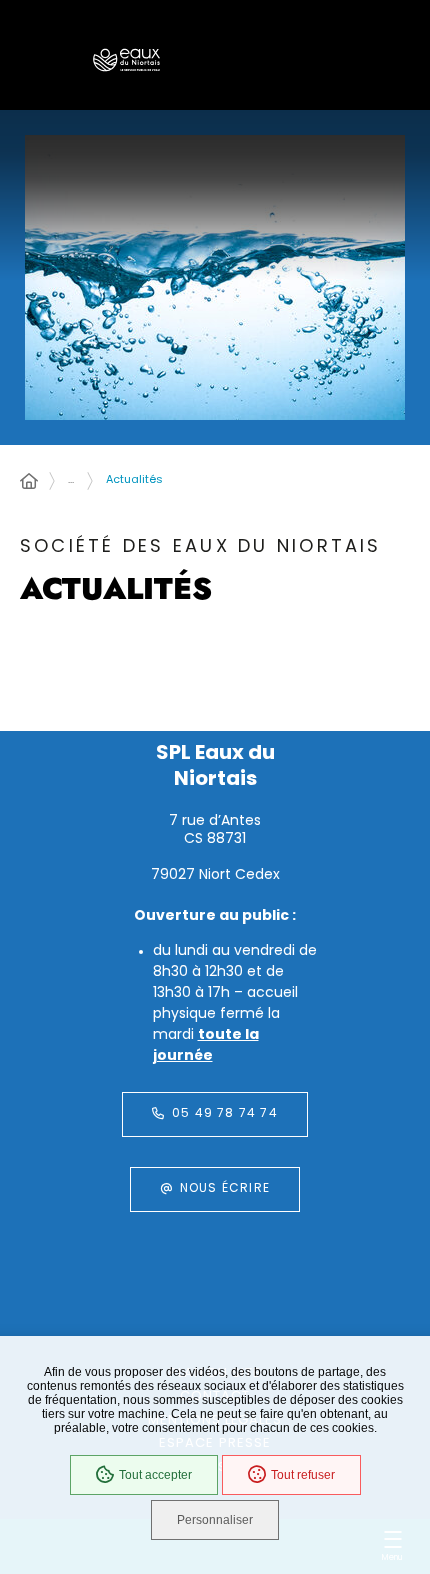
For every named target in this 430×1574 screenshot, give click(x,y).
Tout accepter (155, 1475)
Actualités (134, 480)
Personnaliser (215, 1520)
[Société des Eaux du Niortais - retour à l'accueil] (127, 60)
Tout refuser (303, 1475)
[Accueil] (29, 483)
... (71, 480)
